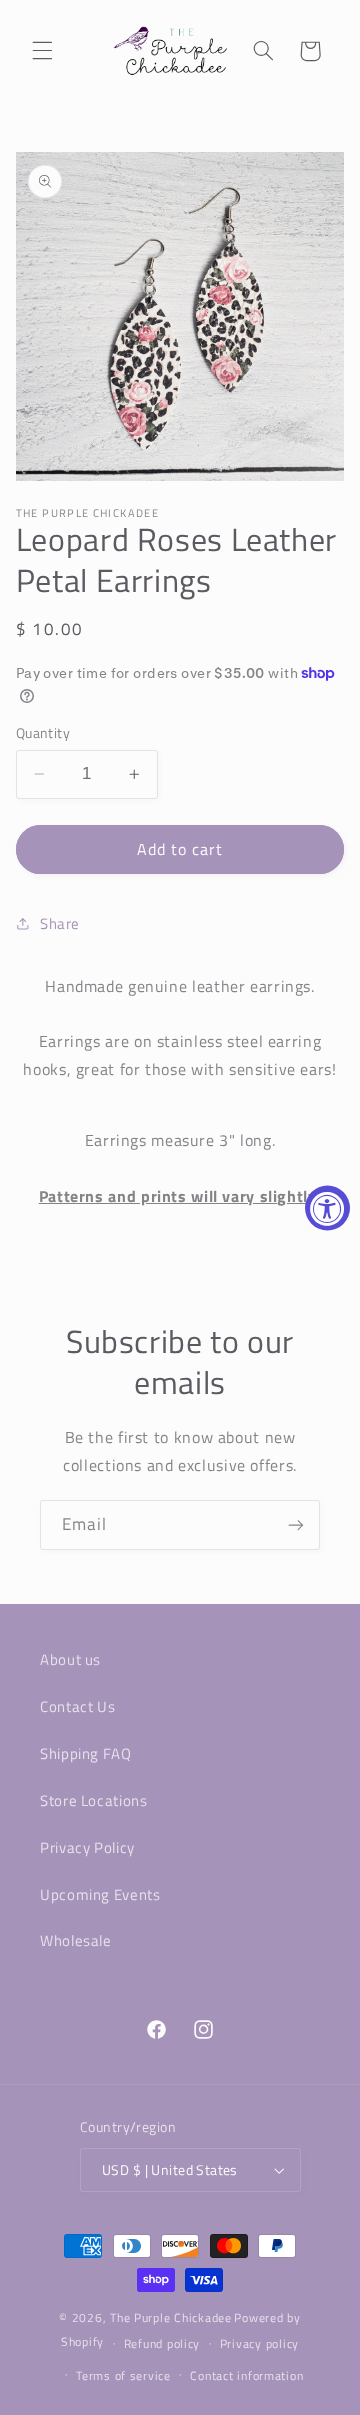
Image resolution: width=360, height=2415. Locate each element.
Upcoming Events (100, 1894)
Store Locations (93, 1800)
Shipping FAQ (86, 1753)
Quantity (43, 733)
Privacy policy (259, 2343)
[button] (42, 51)
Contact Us (77, 1706)
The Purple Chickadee (171, 2317)
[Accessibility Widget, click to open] (327, 1207)
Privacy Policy (87, 1847)
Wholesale (76, 1940)
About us (70, 1659)
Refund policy (162, 2343)
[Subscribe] (296, 1524)
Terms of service (123, 2375)
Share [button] (60, 923)
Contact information (246, 2375)
